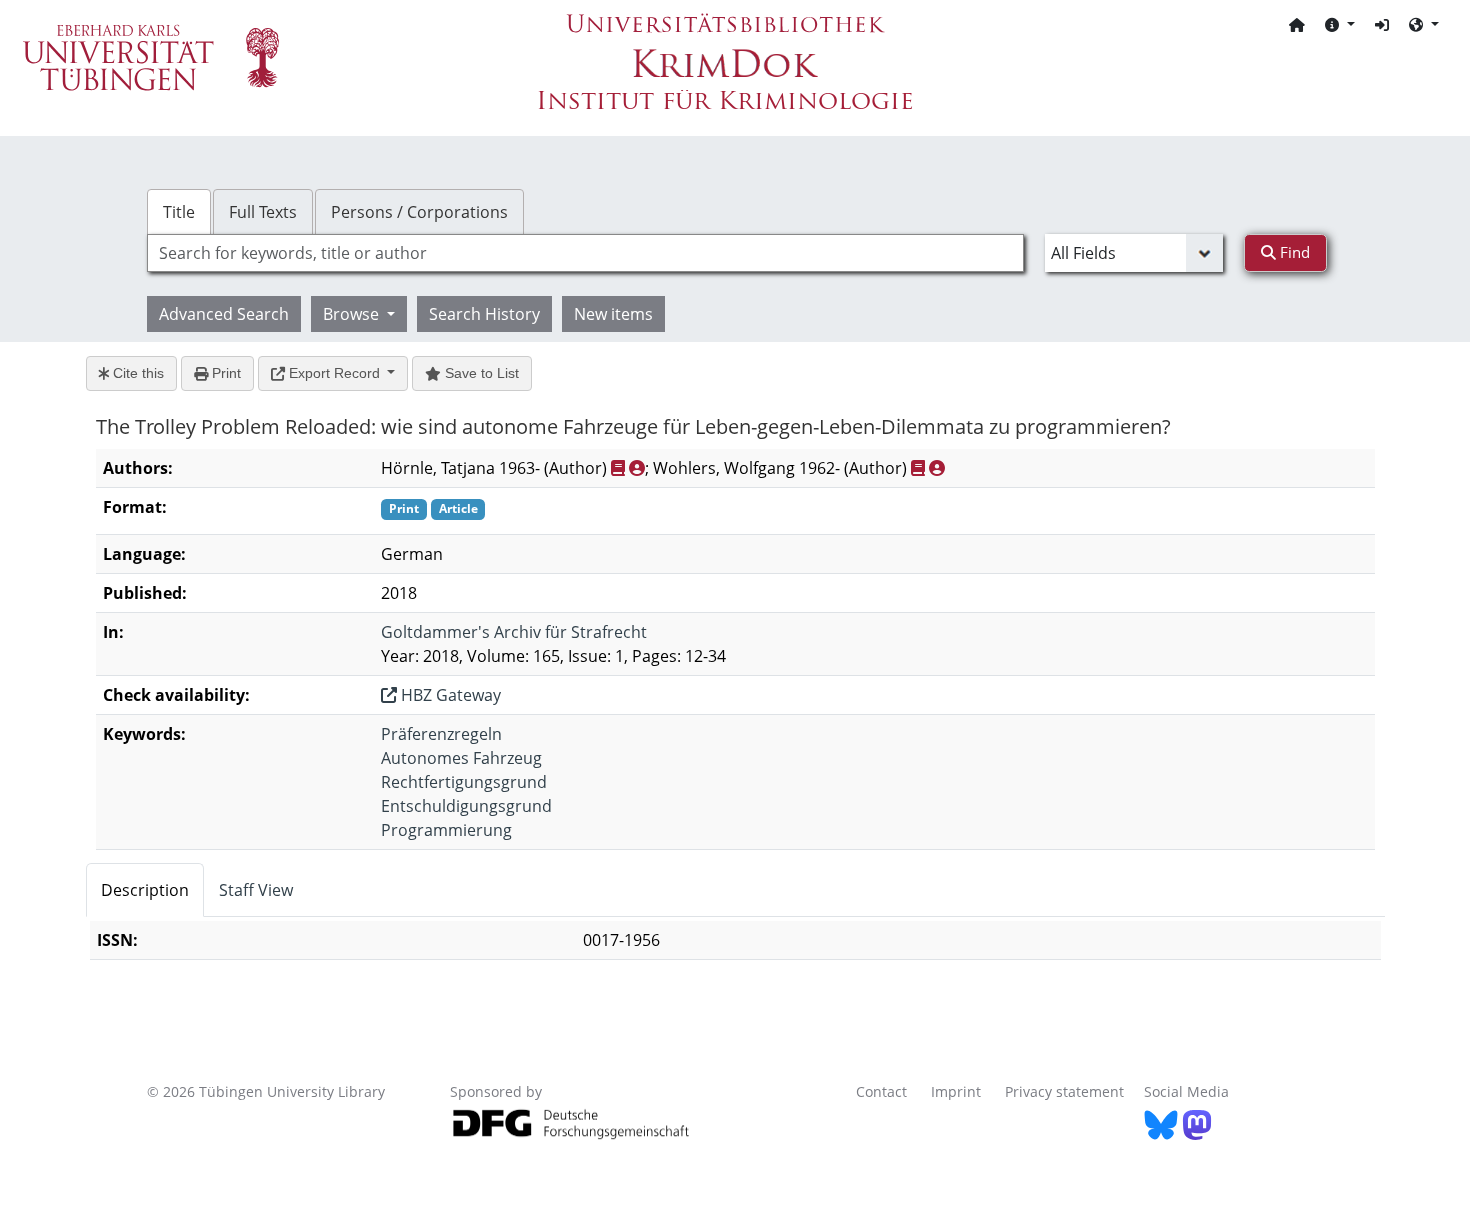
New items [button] (613, 314)
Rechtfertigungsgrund (464, 782)
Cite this (136, 373)
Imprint (956, 1091)
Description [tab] (145, 890)
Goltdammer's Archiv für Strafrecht (514, 632)
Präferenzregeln (441, 734)
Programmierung (446, 830)
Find (1293, 252)
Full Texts (263, 212)
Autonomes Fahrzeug (461, 758)
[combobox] (585, 253)
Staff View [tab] (256, 890)
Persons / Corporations (419, 212)
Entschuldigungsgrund (466, 806)
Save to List (480, 373)
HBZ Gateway (449, 695)
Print (224, 373)
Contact (881, 1091)
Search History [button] (484, 314)
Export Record (334, 373)
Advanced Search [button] (224, 314)
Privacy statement (1064, 1091)
